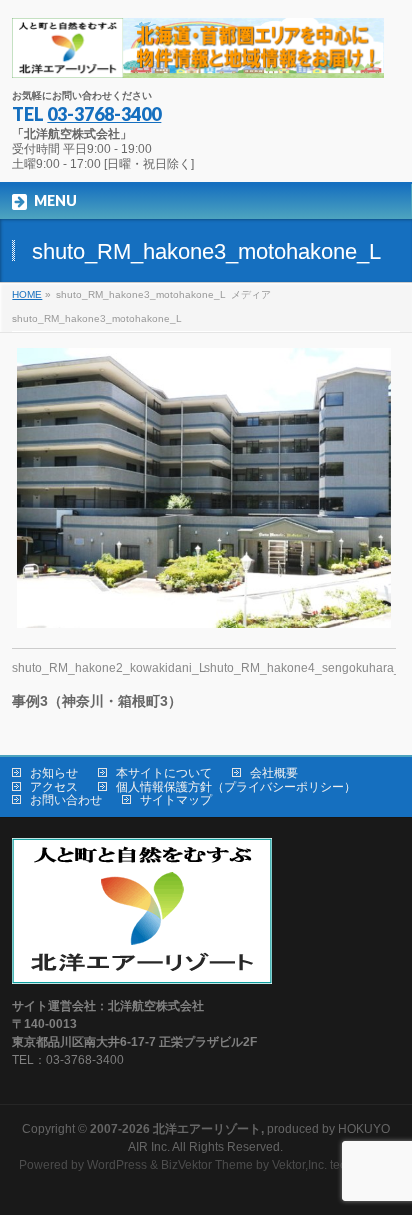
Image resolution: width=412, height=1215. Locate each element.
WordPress (117, 1165)
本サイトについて (164, 773)
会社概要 (274, 773)
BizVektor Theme (207, 1165)
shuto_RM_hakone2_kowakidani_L (109, 668)
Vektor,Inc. (299, 1165)
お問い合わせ (66, 800)
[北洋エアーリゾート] (197, 55)
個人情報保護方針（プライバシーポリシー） (236, 787)
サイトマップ (176, 800)
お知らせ (54, 773)
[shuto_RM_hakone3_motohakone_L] (203, 488)
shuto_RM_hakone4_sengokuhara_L (306, 668)
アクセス (54, 787)
